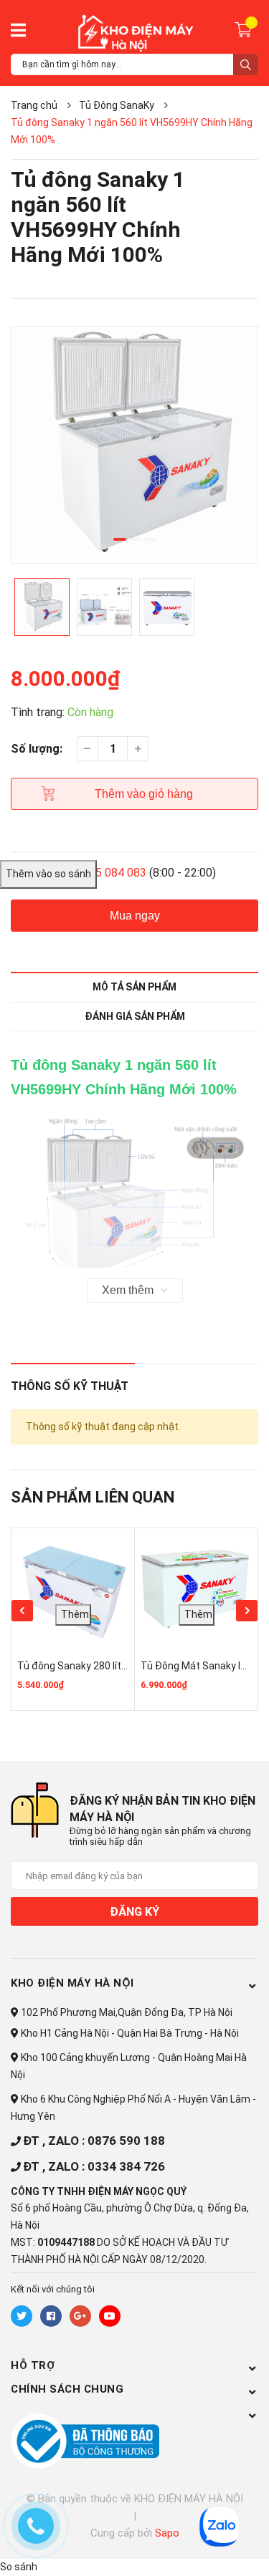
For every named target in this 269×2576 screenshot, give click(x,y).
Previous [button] (22, 1611)
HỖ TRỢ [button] (33, 2365)
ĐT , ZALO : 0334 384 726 (94, 2166)
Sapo (167, 2533)
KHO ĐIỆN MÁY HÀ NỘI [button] (72, 1983)
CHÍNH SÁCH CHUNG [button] (67, 2389)
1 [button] (120, 539)
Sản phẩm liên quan (93, 1497)
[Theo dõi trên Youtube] (110, 2316)
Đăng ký (134, 1912)
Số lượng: (37, 749)
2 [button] (135, 539)
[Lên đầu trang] (187, 2545)
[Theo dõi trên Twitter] (22, 2316)
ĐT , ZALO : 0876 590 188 (94, 2141)
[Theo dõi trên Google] (80, 2316)
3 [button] (150, 539)
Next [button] (247, 1611)
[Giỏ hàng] (245, 29)
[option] (134, 445)
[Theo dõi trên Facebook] (51, 2316)
